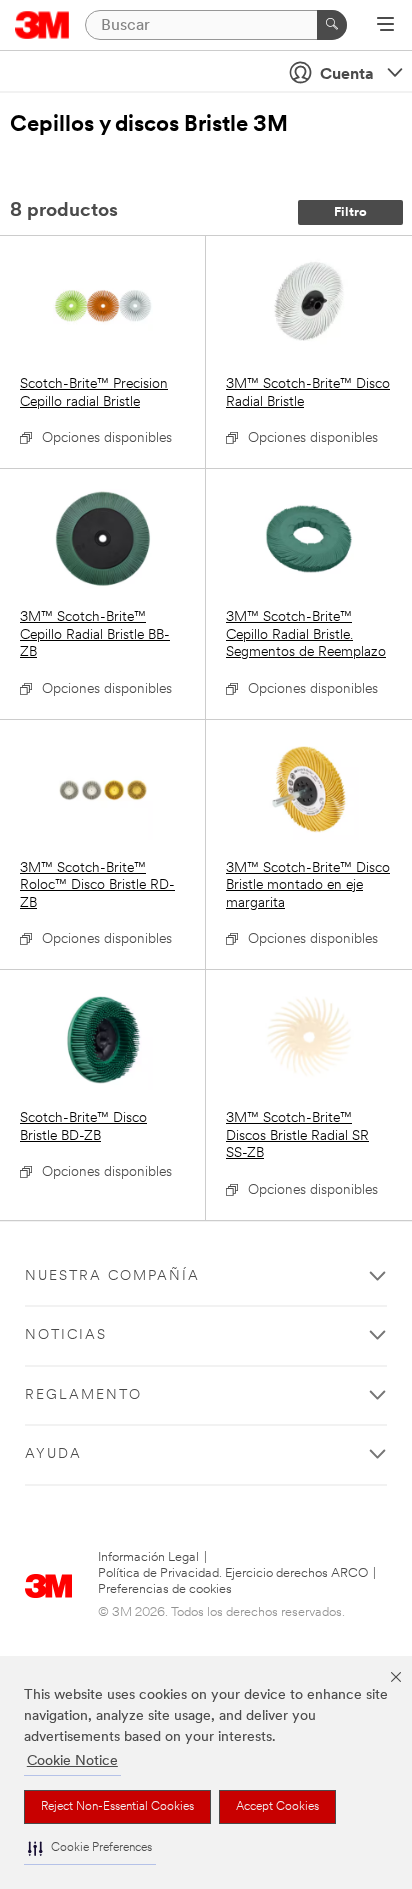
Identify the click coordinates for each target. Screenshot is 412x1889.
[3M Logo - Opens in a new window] (42, 25)
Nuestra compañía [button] (112, 1276)
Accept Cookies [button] (277, 1807)
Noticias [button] (66, 1335)
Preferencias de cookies (165, 1589)
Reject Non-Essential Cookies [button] (117, 1807)
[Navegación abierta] (385, 26)
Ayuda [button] (53, 1454)
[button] (90, 1848)
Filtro (350, 212)
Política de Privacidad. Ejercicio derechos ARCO (233, 1573)
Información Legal (148, 1557)
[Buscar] (332, 25)
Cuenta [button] (347, 75)
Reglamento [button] (83, 1395)
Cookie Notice (72, 1761)
